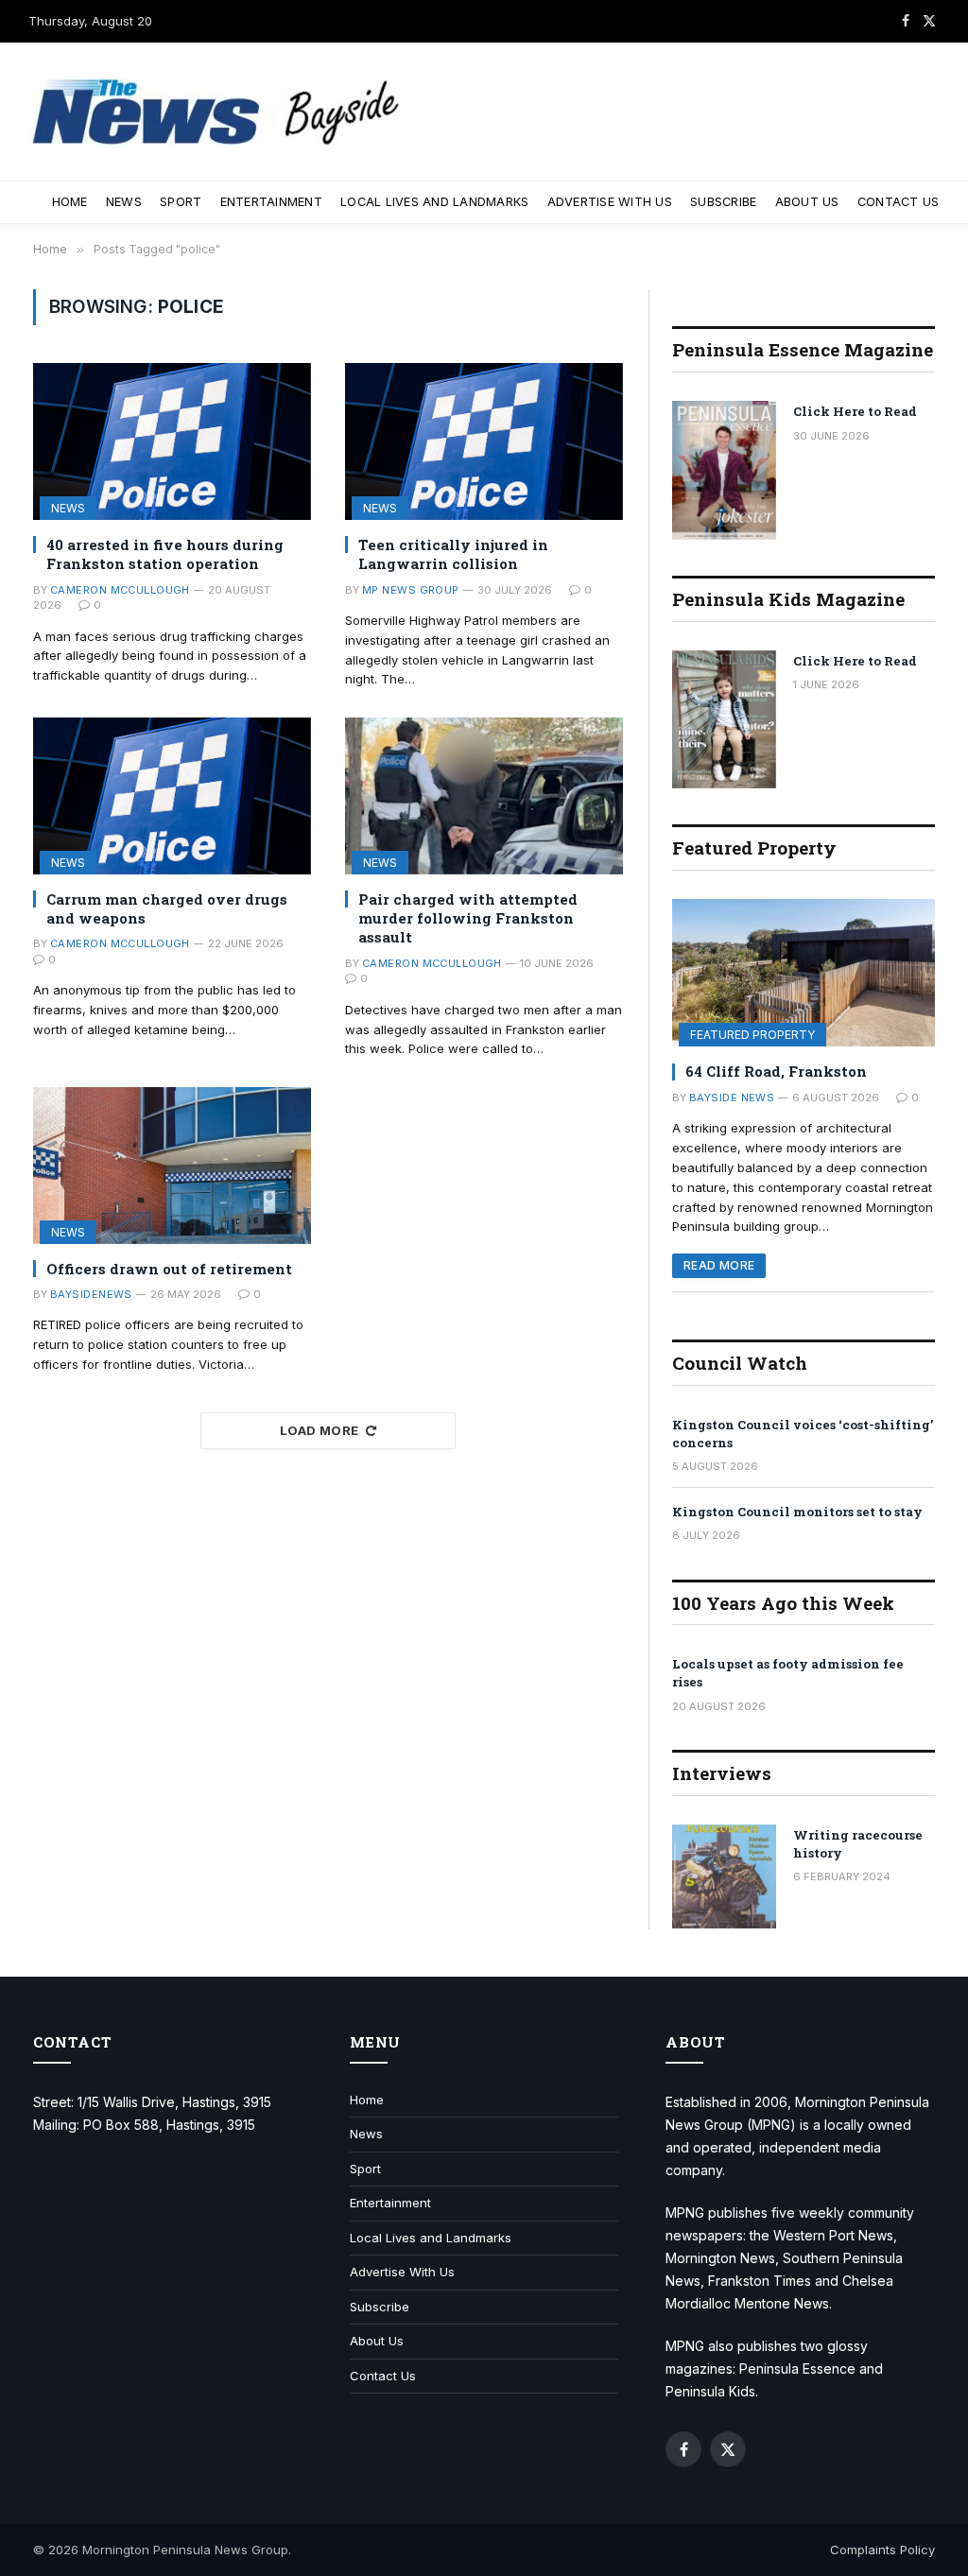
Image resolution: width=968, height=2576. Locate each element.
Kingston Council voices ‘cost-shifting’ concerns (803, 1434)
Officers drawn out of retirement (169, 1269)
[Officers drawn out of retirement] (172, 1165)
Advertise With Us (610, 202)
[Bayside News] (217, 112)
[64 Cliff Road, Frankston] (804, 973)
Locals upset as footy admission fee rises (788, 1673)
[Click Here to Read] (724, 470)
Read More (719, 1265)
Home (70, 202)
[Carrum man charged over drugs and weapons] (172, 795)
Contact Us (899, 202)
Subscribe (723, 202)
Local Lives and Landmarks (434, 202)
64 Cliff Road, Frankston (776, 1071)
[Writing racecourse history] (724, 1876)
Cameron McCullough (120, 590)
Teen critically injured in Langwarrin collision (453, 554)
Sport (181, 202)
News (124, 202)
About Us (807, 202)
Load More (320, 1430)
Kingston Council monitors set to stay (797, 1512)
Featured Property (752, 1035)
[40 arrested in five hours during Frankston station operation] (172, 441)
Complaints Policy (882, 2550)
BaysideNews (91, 1294)
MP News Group (411, 590)
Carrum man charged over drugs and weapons (167, 908)
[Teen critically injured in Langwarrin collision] (484, 441)
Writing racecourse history (858, 1844)
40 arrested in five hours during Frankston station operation (165, 554)
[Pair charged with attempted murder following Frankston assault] (484, 795)
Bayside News (732, 1098)
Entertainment (271, 202)
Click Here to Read (855, 411)
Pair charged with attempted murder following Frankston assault (468, 918)
